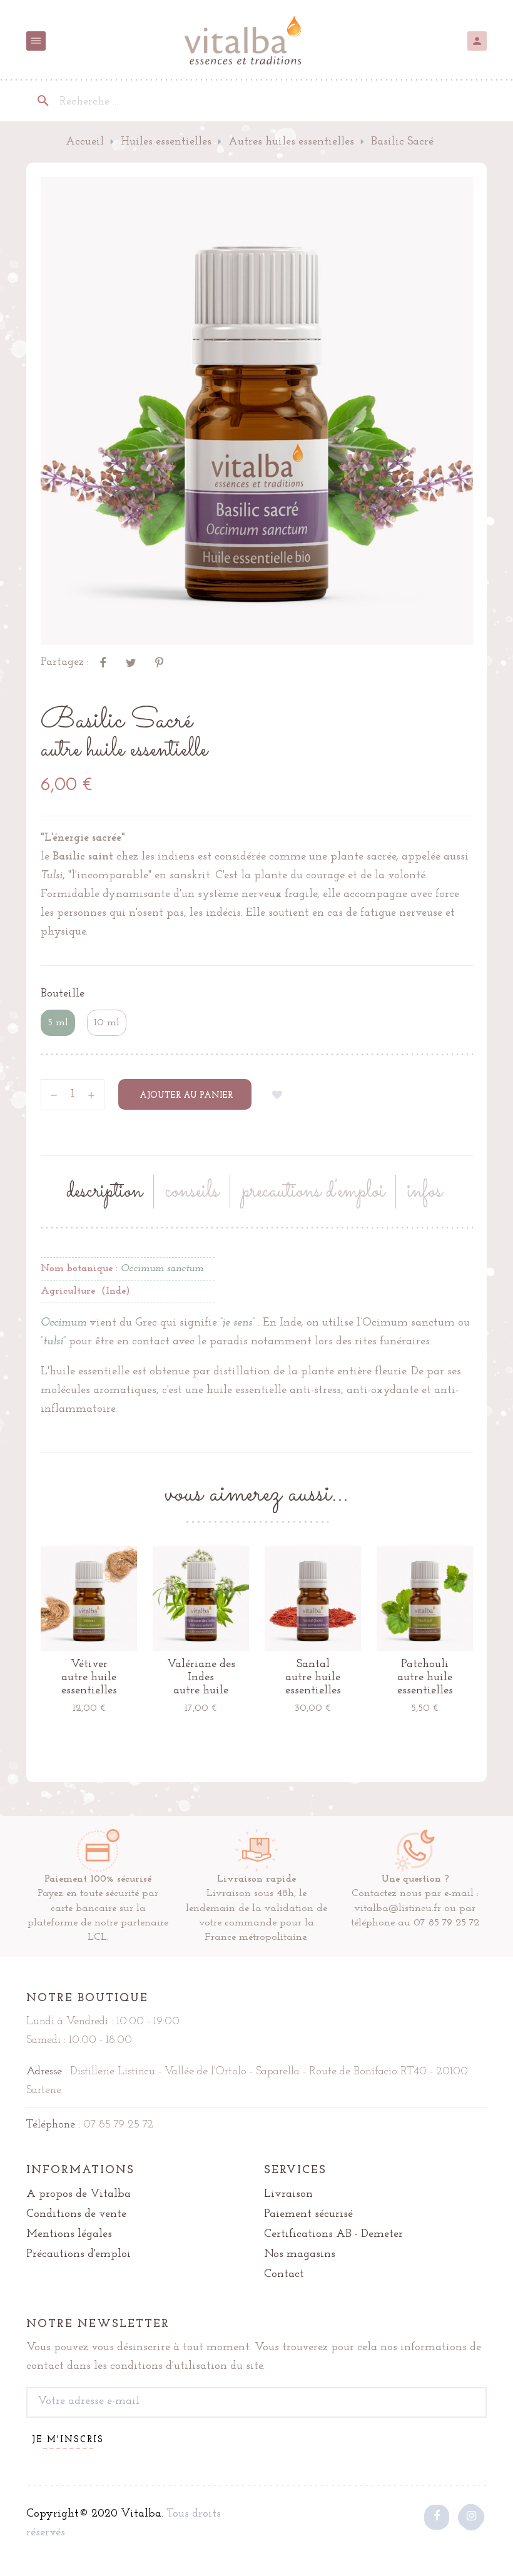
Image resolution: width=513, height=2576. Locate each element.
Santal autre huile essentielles (313, 1678)
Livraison (288, 2194)
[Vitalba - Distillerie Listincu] (256, 41)
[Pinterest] (159, 662)
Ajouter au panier (185, 1096)
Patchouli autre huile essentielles (425, 1678)
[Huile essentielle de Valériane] (201, 1598)
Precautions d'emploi (313, 1192)
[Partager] (103, 662)
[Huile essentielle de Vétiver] (89, 1598)
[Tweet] (131, 662)
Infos (425, 1192)
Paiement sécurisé (308, 2214)
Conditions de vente (76, 2214)
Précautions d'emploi (79, 2254)
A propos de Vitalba (79, 2194)
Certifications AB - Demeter (333, 2234)
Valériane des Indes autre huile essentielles (201, 1678)
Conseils (192, 1192)
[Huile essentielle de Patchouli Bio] (425, 1598)
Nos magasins (300, 2254)
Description (104, 1192)
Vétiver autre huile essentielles (89, 1678)
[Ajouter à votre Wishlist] (278, 1095)
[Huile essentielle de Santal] (313, 1598)
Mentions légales (69, 2234)
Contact (284, 2274)
